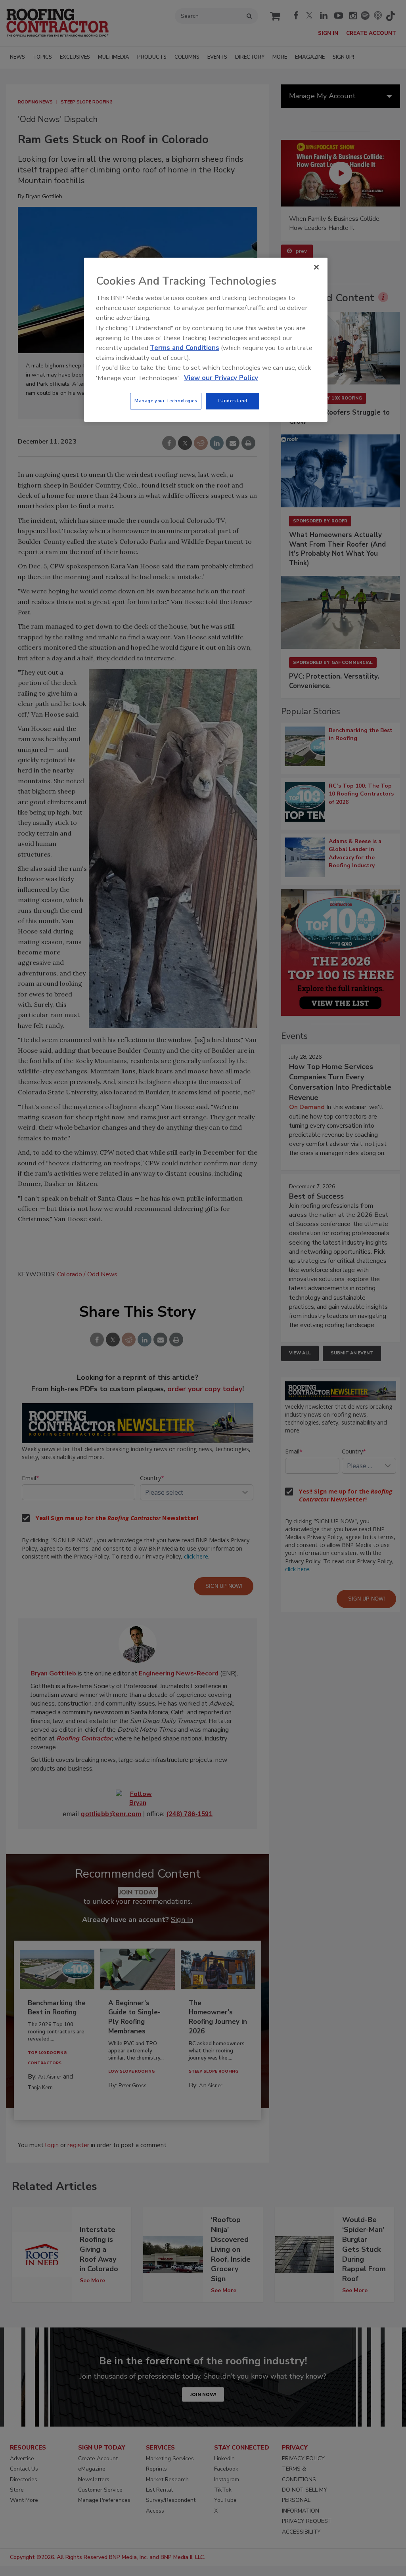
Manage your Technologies (166, 401)
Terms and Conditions (185, 348)
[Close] (316, 267)
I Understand (233, 401)
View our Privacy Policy (221, 378)
